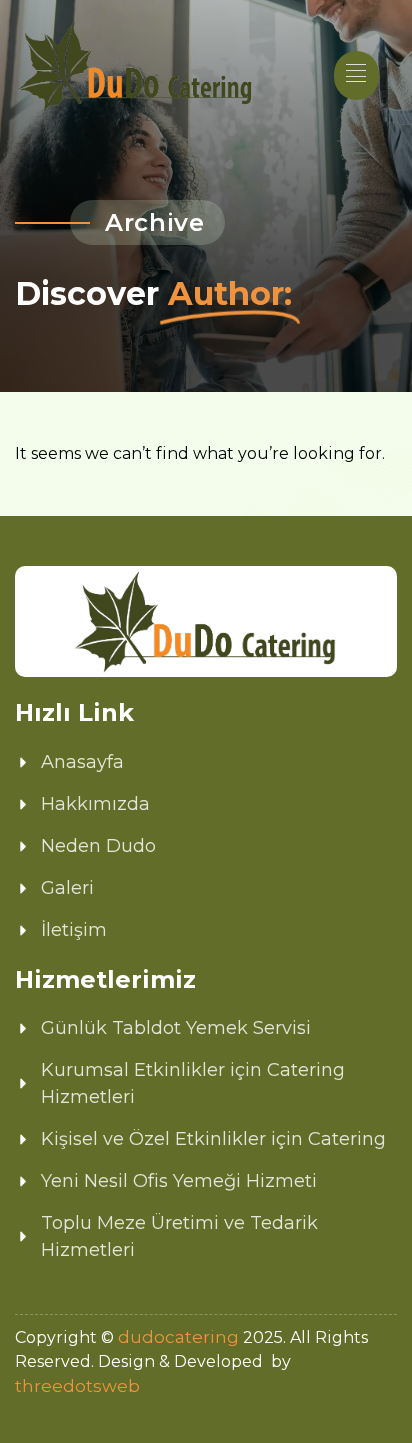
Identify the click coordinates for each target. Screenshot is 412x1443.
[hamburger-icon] (356, 75)
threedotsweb (77, 1386)
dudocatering (178, 1337)
